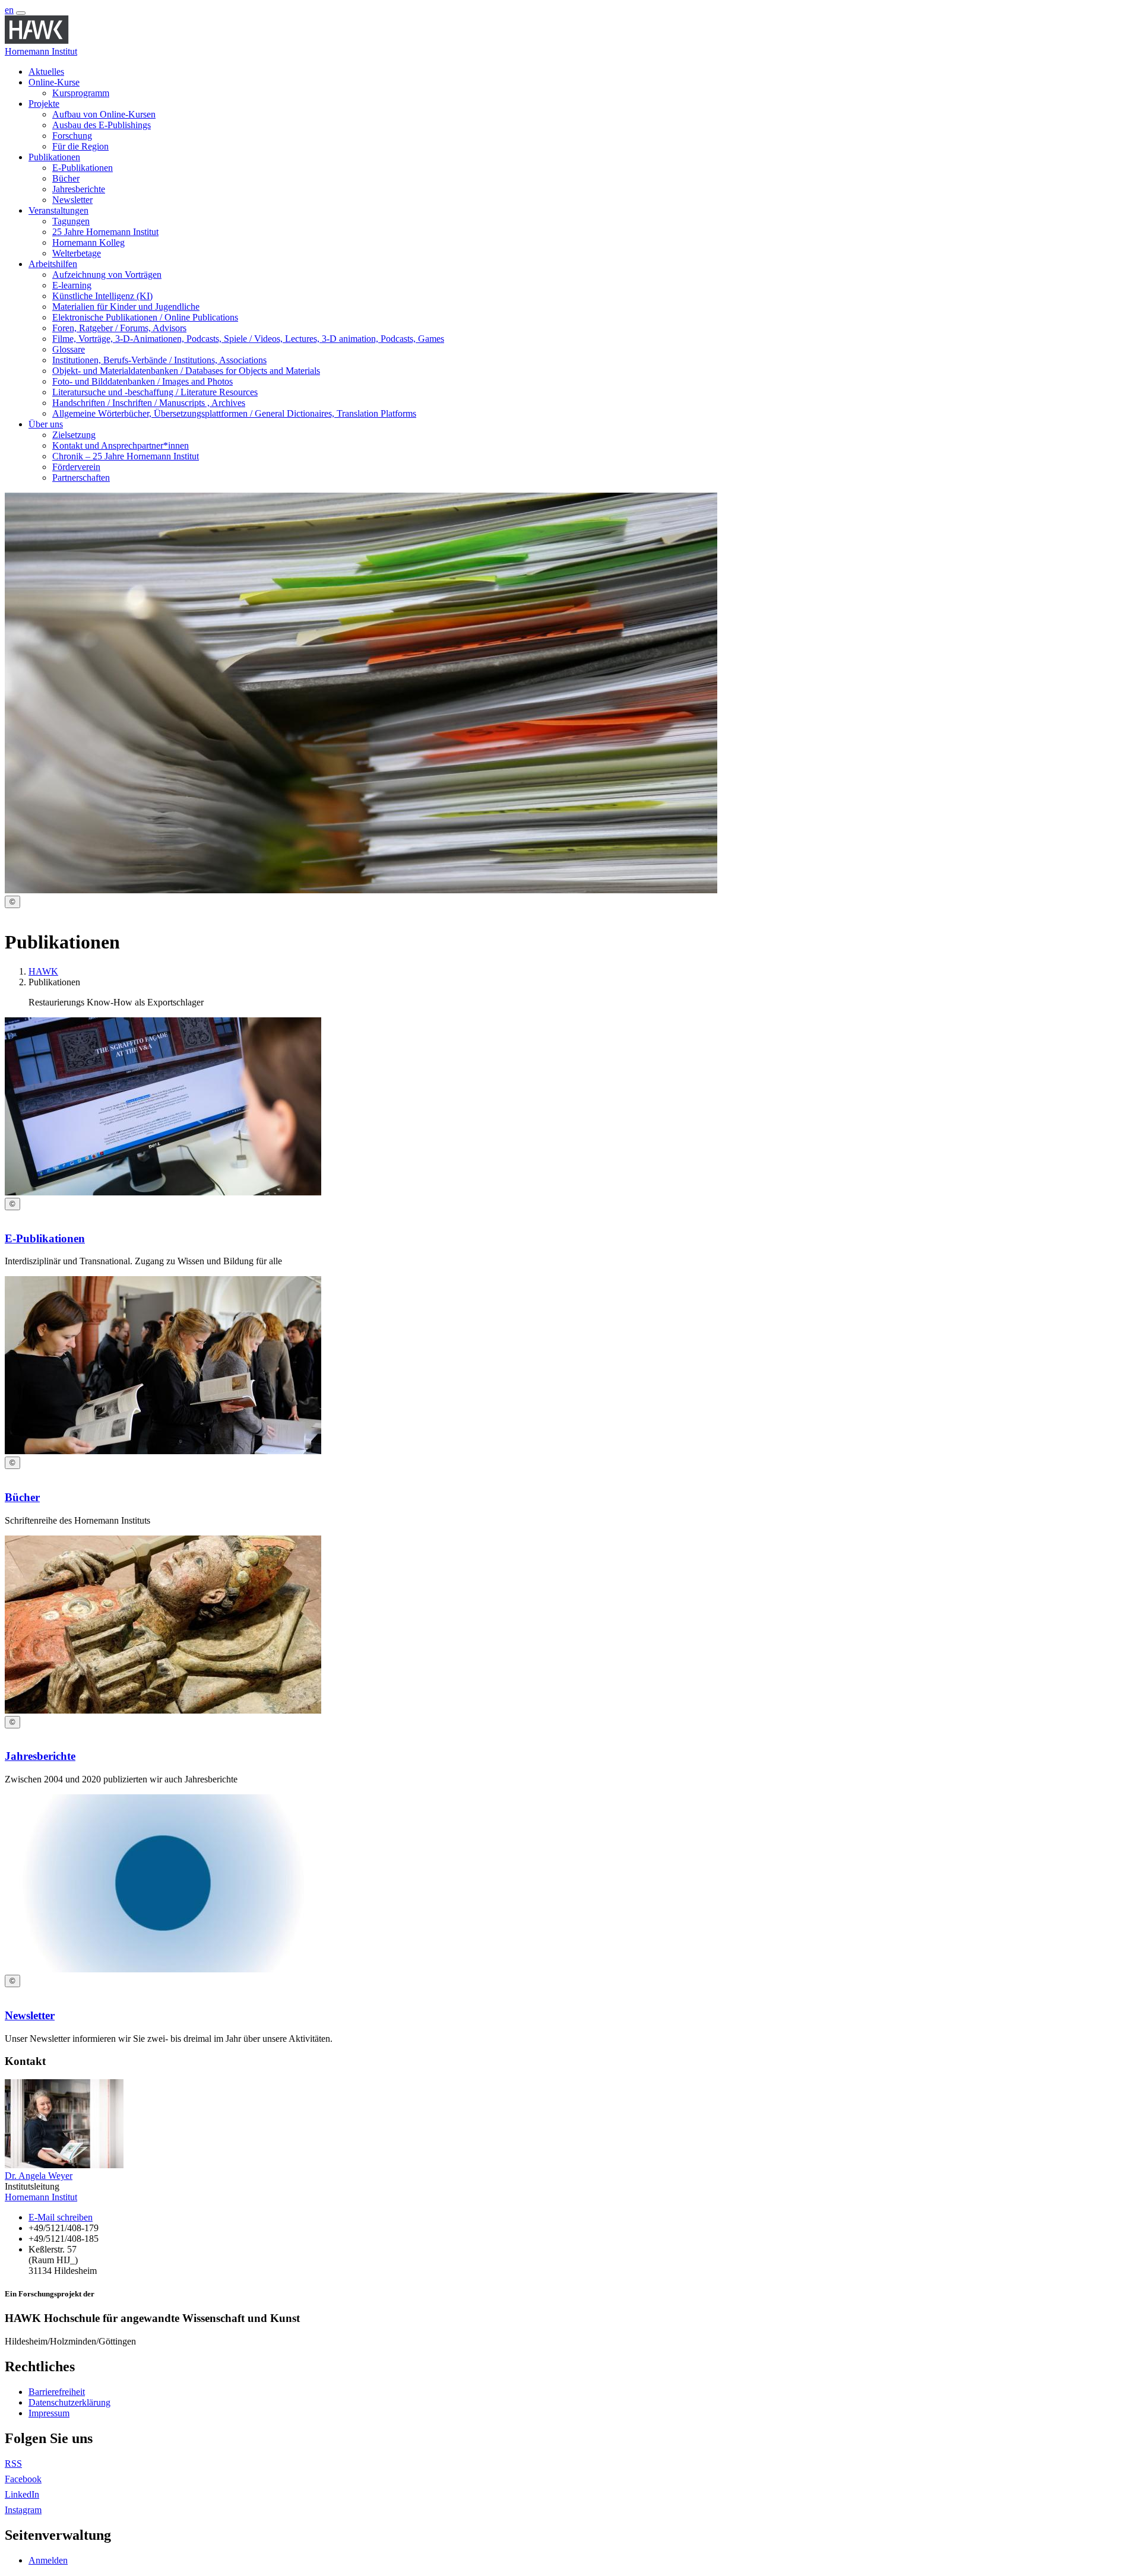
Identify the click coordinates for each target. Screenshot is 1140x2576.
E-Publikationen (45, 1238)
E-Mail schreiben (61, 2217)
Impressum (49, 2413)
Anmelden (48, 2560)
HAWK (43, 971)
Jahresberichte (40, 1756)
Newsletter (30, 2015)
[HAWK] (37, 41)
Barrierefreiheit (57, 2392)
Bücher (22, 1497)
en (9, 10)
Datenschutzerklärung (69, 2402)
